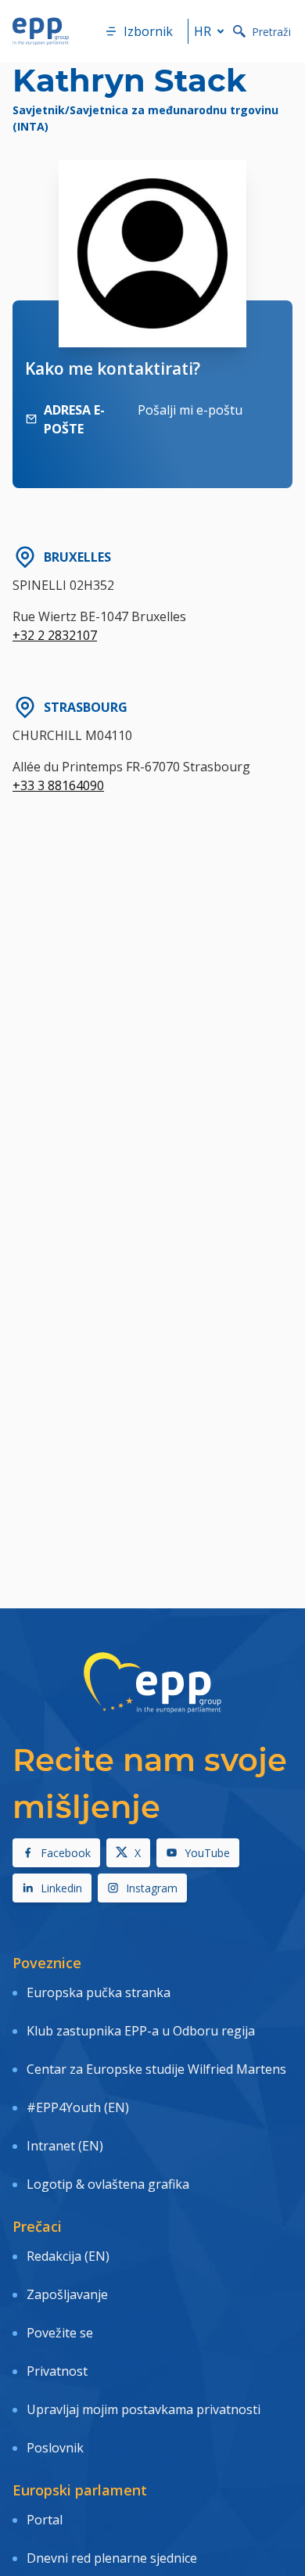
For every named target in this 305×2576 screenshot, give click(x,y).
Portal (45, 2520)
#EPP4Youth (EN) (78, 2107)
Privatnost (57, 2371)
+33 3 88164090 (58, 785)
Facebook (66, 1853)
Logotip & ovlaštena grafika (108, 2184)
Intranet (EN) (65, 2146)
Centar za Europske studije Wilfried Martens (156, 2069)
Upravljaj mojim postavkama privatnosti (144, 2409)
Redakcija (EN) (68, 2256)
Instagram (152, 1888)
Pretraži (271, 32)
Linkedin (61, 1888)
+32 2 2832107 (55, 635)
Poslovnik (55, 2448)
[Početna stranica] (41, 31)
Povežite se (60, 2333)
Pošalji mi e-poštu (190, 410)
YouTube (207, 1853)
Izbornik (148, 31)
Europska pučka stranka (99, 1992)
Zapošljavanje (67, 2294)
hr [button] (203, 31)
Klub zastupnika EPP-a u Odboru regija (141, 2031)
